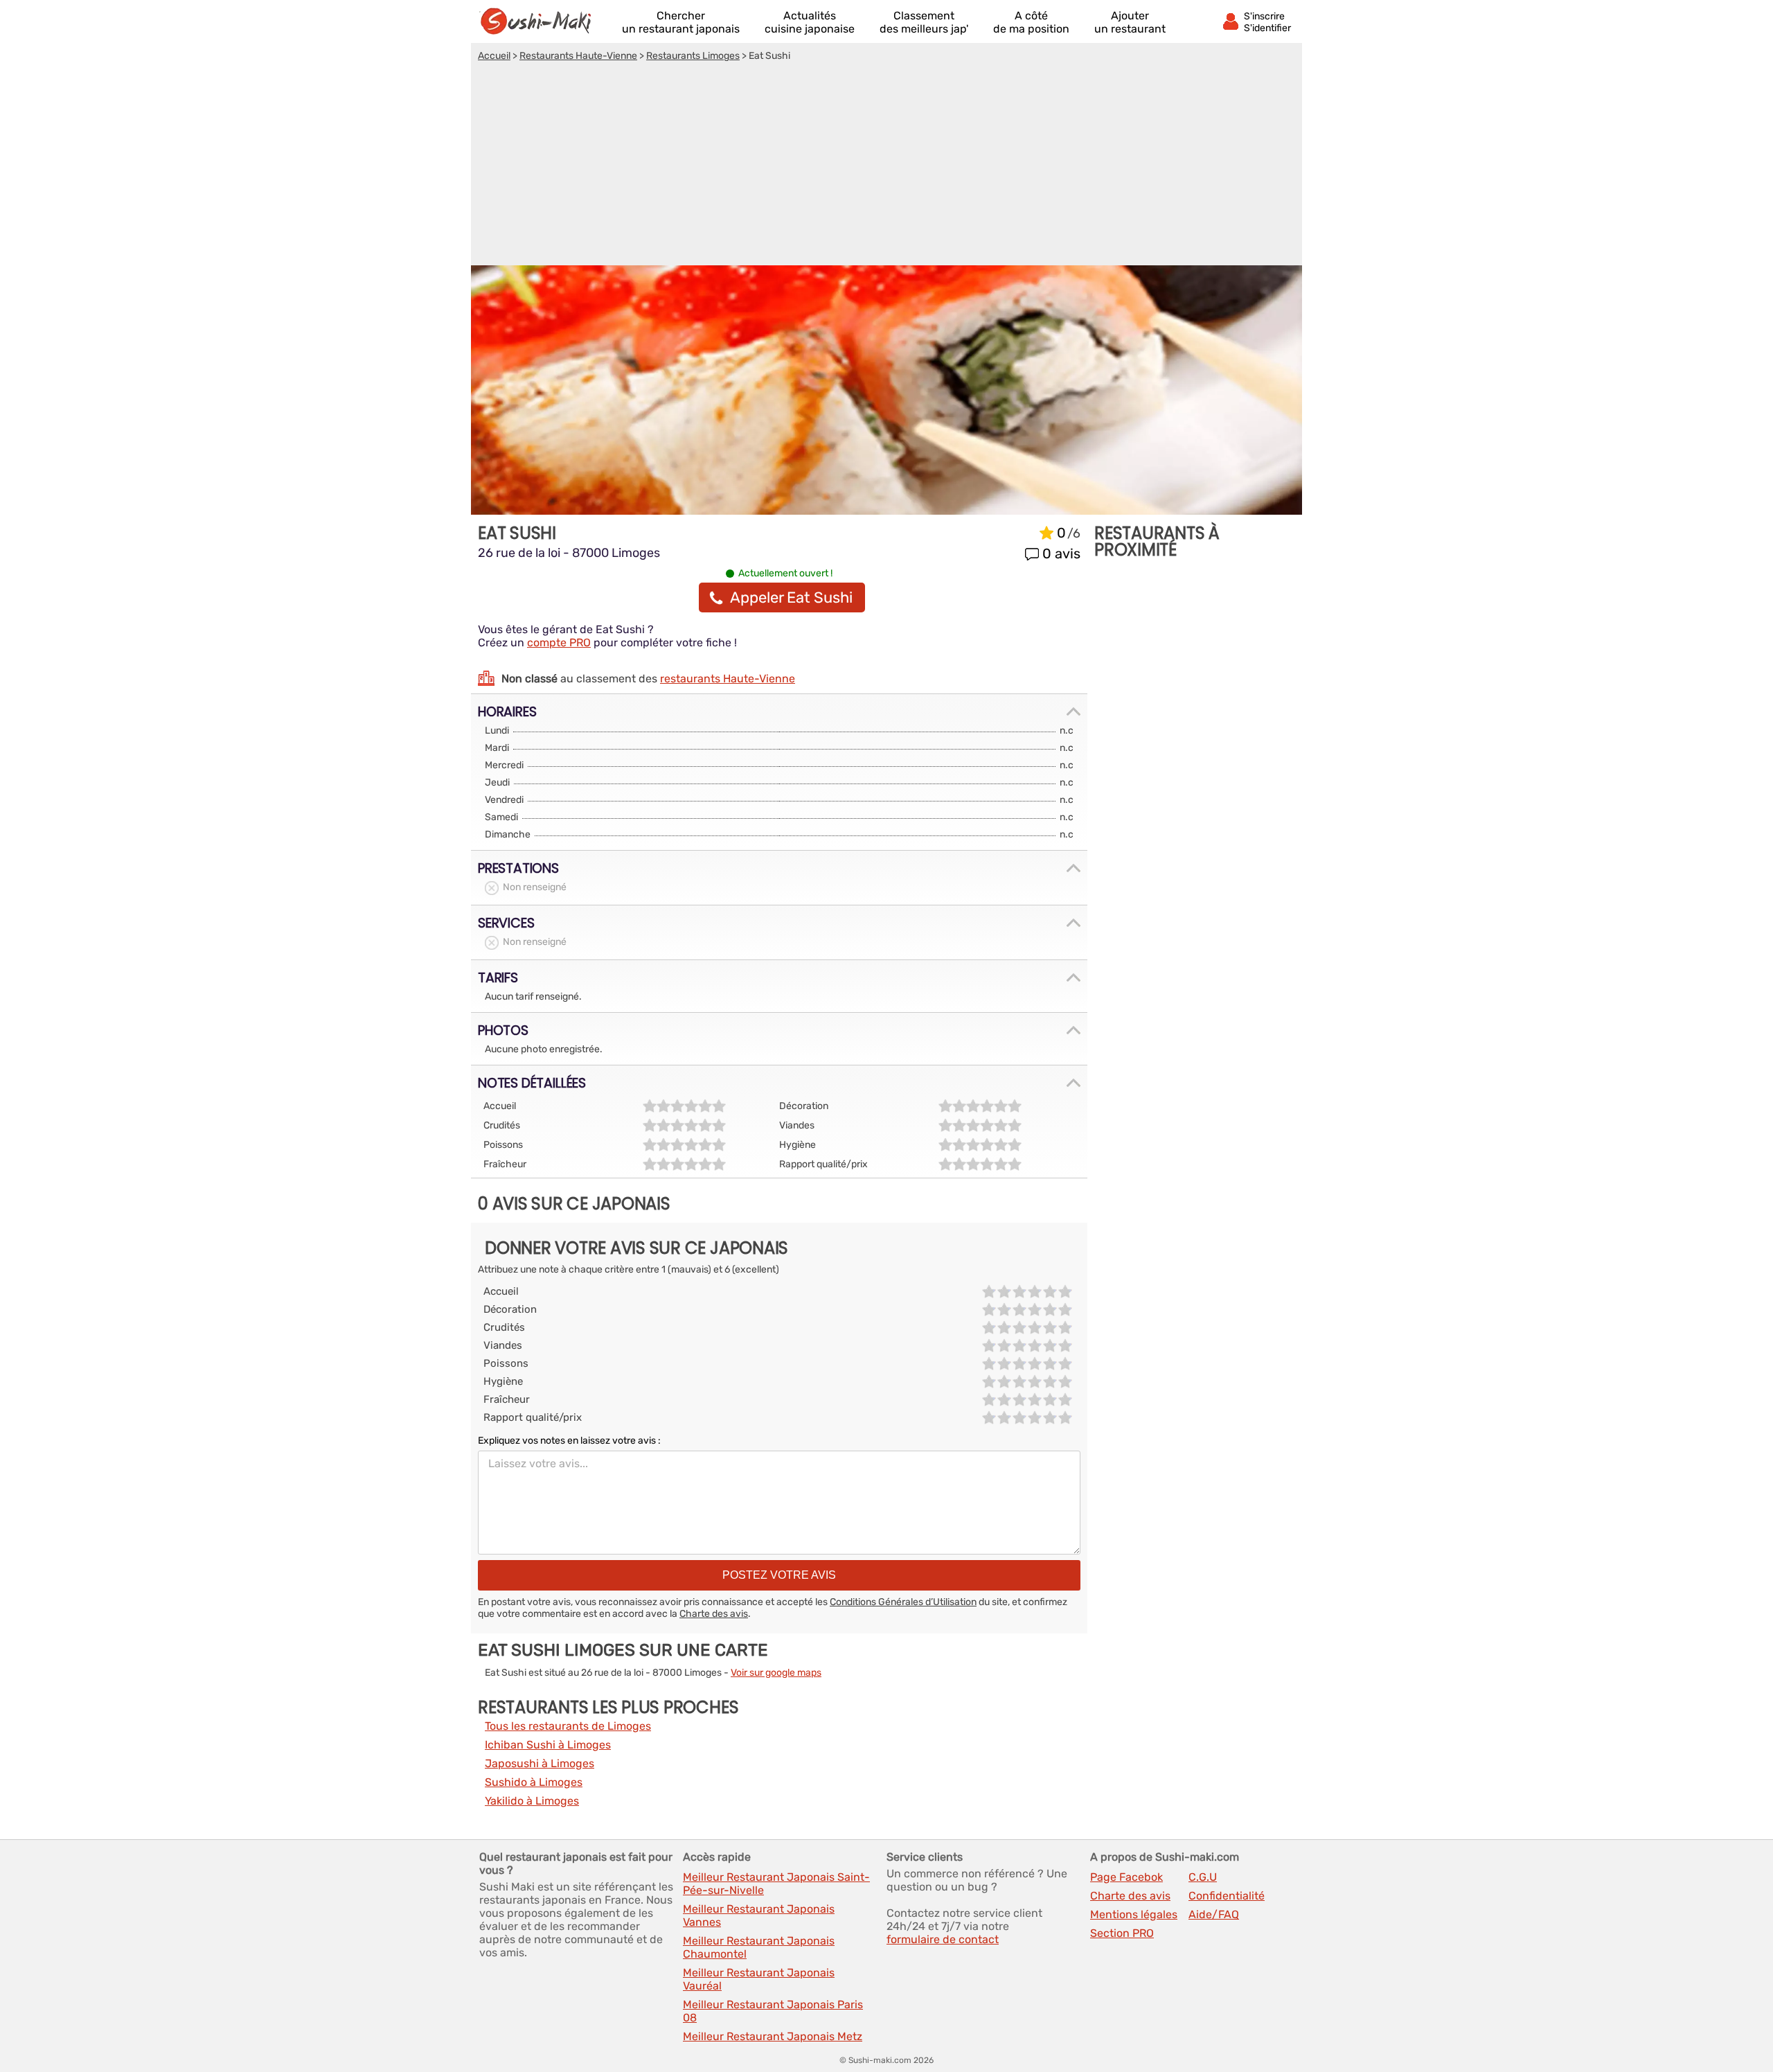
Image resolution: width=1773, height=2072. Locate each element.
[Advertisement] (886, 166)
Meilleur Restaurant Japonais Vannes (759, 1915)
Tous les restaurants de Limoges (568, 1726)
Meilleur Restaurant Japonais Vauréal (759, 1979)
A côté (1031, 22)
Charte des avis (714, 1614)
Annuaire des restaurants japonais (542, 21)
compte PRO (559, 643)
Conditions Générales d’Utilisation (903, 1602)
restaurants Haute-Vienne (728, 679)
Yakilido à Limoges (532, 1801)
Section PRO (1122, 1933)
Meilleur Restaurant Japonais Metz (773, 2036)
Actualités (810, 22)
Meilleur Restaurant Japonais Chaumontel (759, 1947)
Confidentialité (1227, 1896)
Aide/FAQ (1214, 1914)
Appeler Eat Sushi (791, 597)
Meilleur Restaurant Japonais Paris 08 (773, 2011)
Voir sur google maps (776, 1673)
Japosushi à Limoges (540, 1763)
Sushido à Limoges (534, 1782)
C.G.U (1203, 1877)
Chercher (681, 22)
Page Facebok (1126, 1877)
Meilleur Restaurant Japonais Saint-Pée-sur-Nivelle (776, 1884)
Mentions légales (1134, 1914)
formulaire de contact (943, 1939)
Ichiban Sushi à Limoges (548, 1745)
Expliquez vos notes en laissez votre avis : (569, 1441)
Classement (924, 22)
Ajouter (1130, 22)
